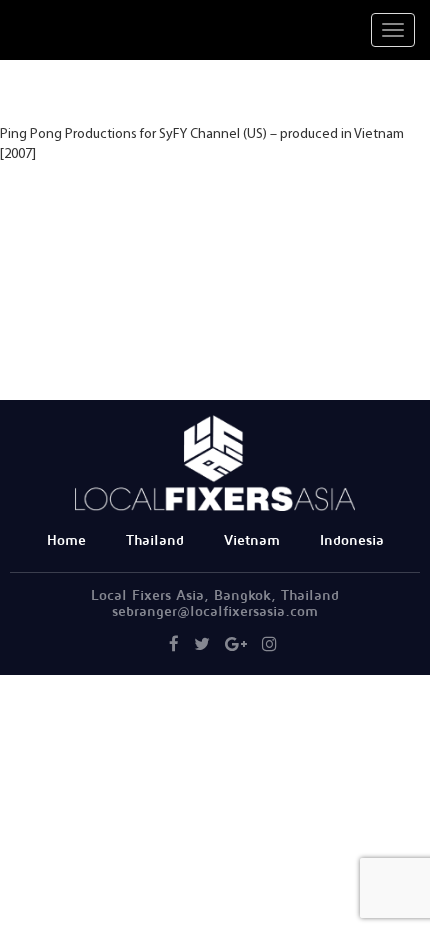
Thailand (155, 540)
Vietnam (252, 540)
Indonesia (352, 540)
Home (66, 540)
